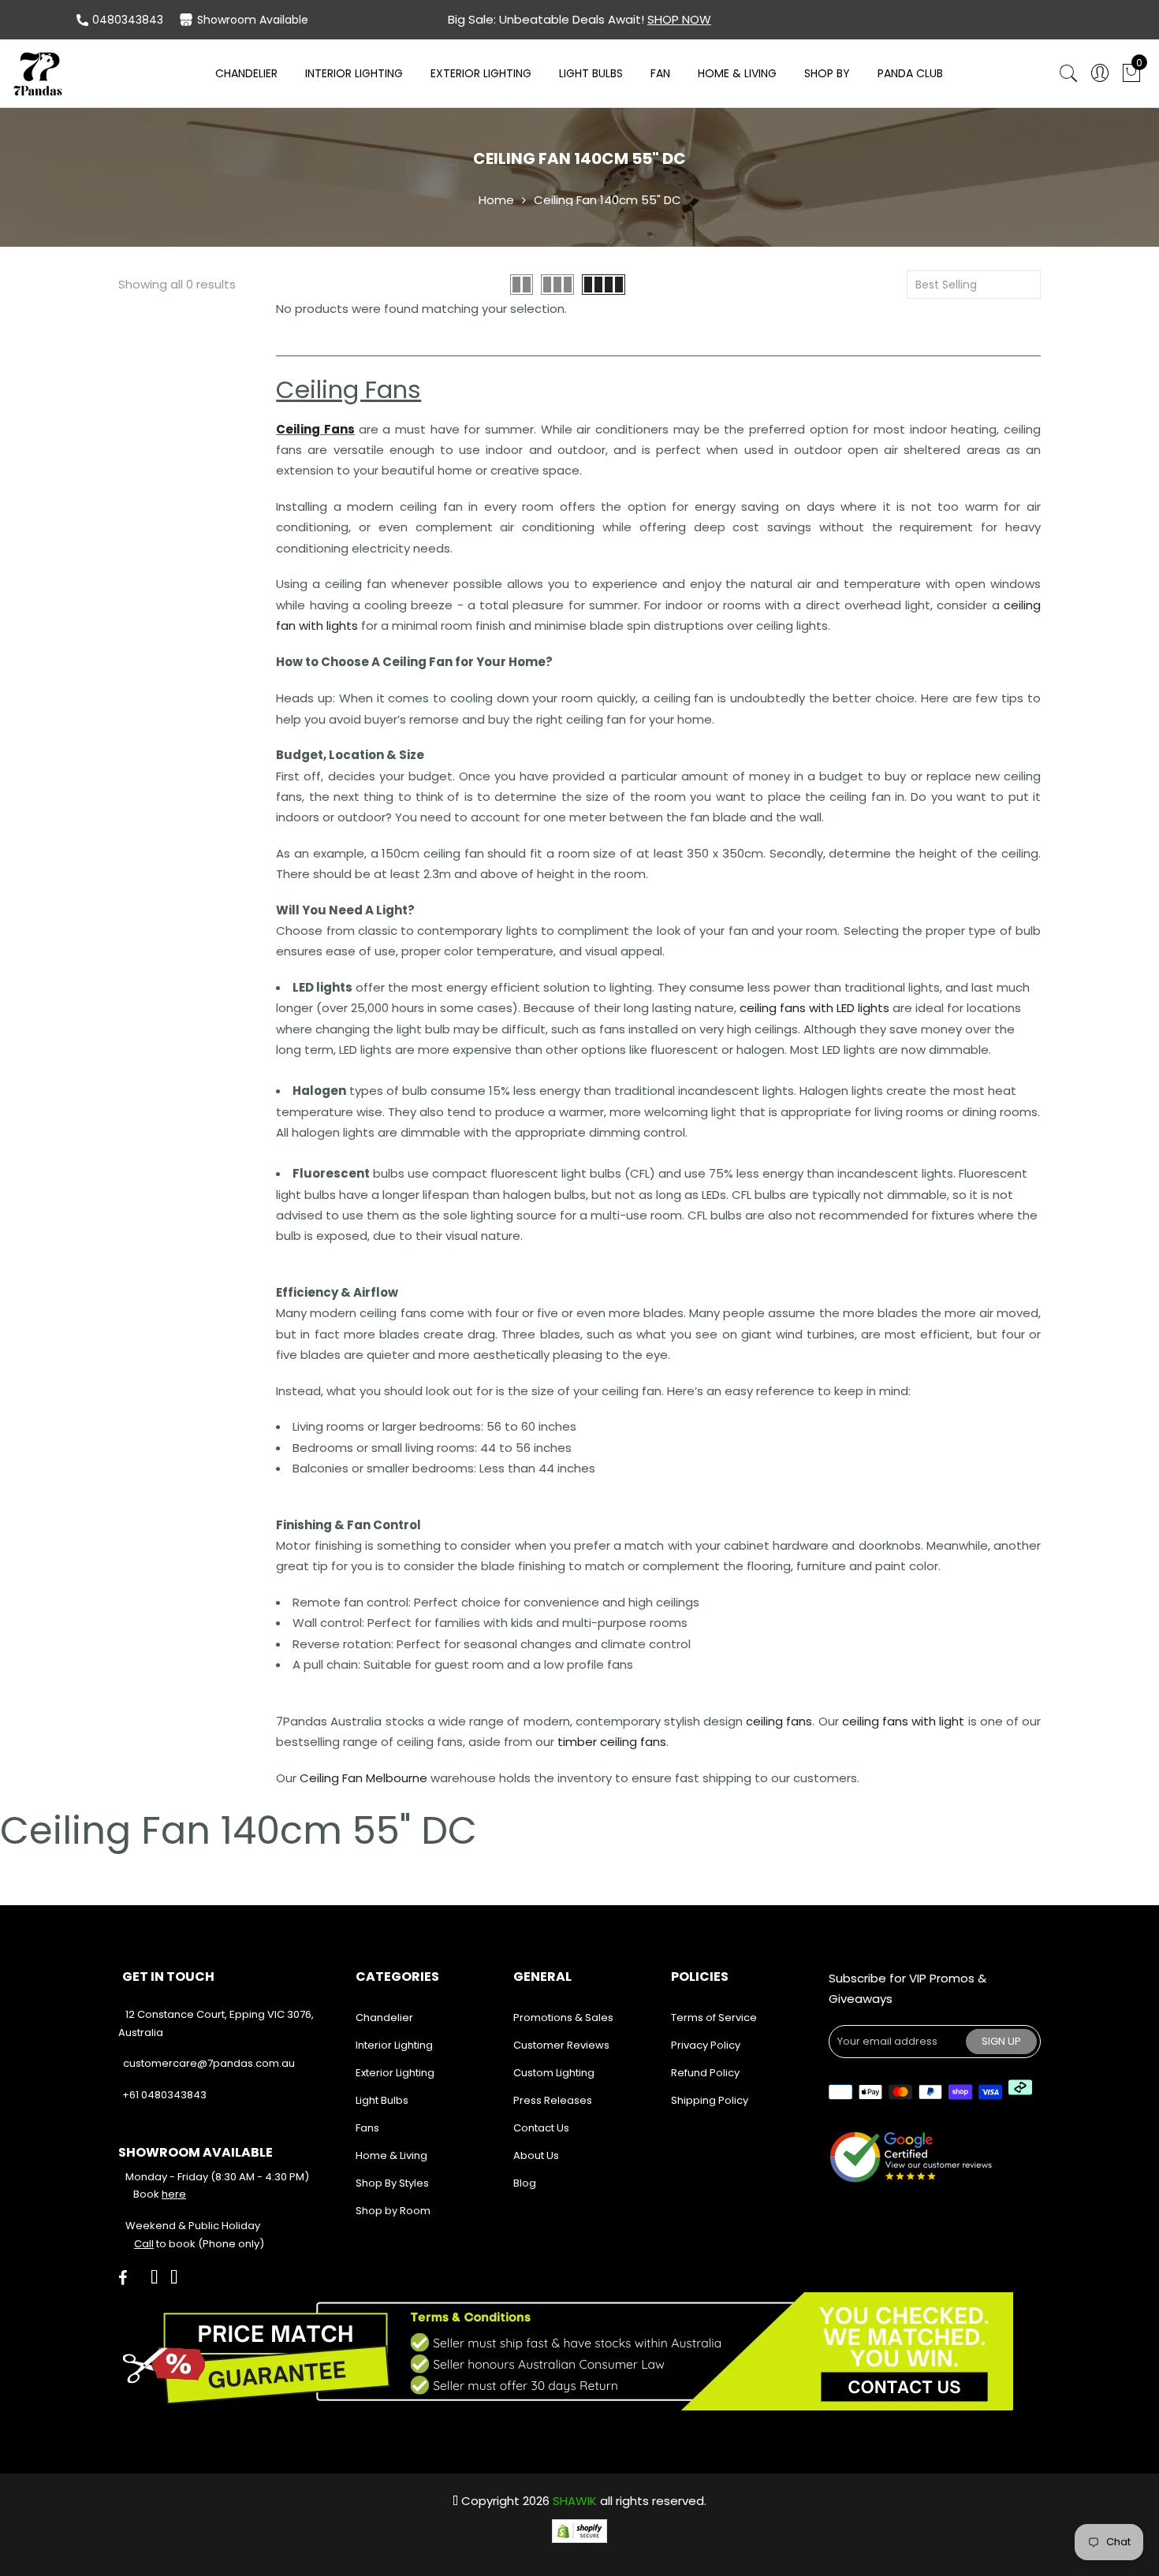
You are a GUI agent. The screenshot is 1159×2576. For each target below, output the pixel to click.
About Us (536, 2155)
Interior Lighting (354, 73)
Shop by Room (393, 2211)
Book (160, 2194)
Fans (367, 2128)
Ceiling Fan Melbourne (363, 1778)
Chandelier (246, 73)
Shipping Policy (710, 2100)
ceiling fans (779, 1721)
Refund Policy (705, 2073)
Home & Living (737, 73)
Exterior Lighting (481, 73)
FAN (660, 73)
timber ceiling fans (612, 1742)
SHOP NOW (679, 19)
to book (165, 2244)
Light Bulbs (591, 73)
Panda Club (910, 73)
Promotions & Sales (563, 2018)
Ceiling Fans (315, 429)
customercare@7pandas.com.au (209, 2063)
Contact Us (541, 2128)
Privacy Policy (706, 2045)
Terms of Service (714, 2018)
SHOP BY (827, 73)
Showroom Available (253, 20)
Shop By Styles (392, 2183)
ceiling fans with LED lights (814, 1008)
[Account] (1100, 74)
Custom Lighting (554, 2073)
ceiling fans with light (904, 1721)
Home (496, 200)
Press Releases (553, 2100)
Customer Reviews (561, 2045)
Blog (525, 2183)
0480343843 (128, 20)
